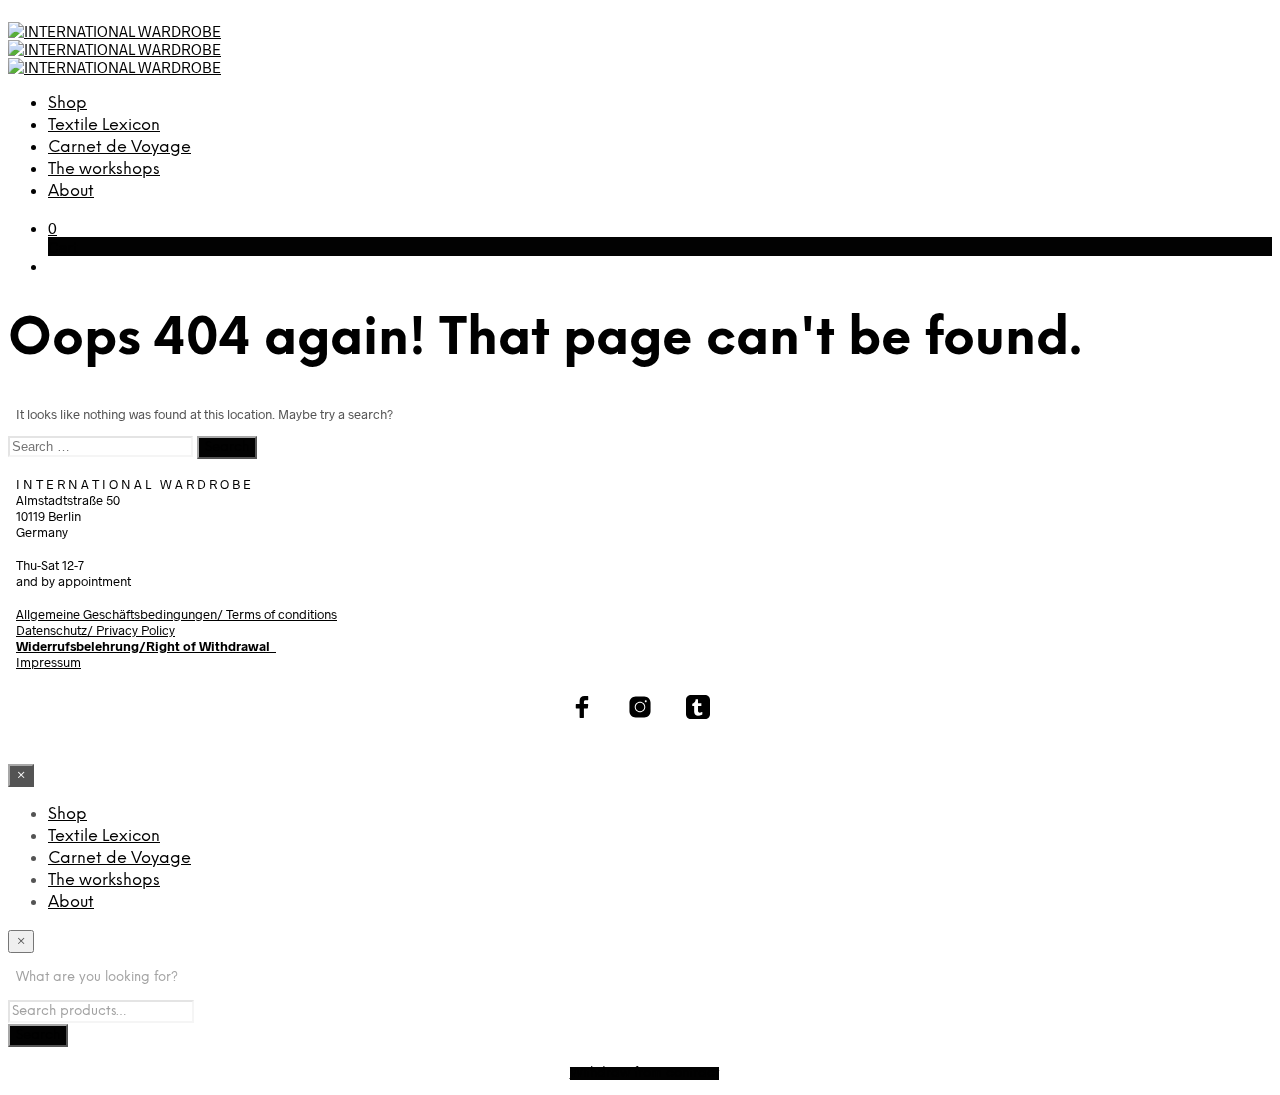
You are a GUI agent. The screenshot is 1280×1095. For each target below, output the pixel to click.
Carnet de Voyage (119, 147)
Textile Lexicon (104, 125)
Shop (67, 103)
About (71, 191)
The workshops (104, 169)
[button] (52, 227)
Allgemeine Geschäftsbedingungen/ (121, 614)
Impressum (48, 662)
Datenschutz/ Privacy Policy (95, 630)
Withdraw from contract (644, 1073)
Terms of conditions (281, 614)
